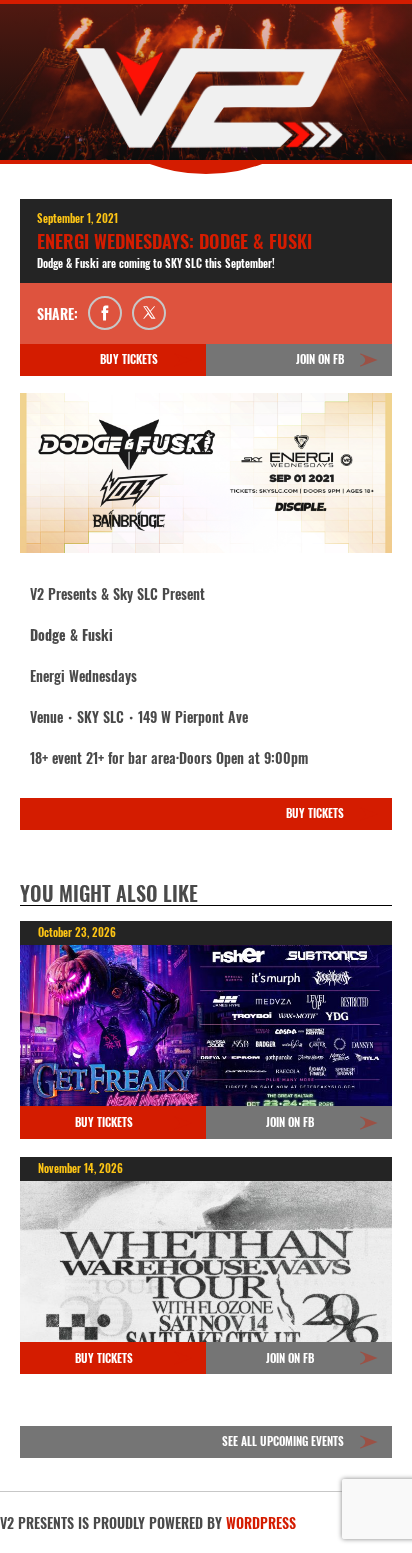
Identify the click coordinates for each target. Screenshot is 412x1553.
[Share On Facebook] (105, 313)
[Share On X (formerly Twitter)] (149, 313)
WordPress (261, 1522)
